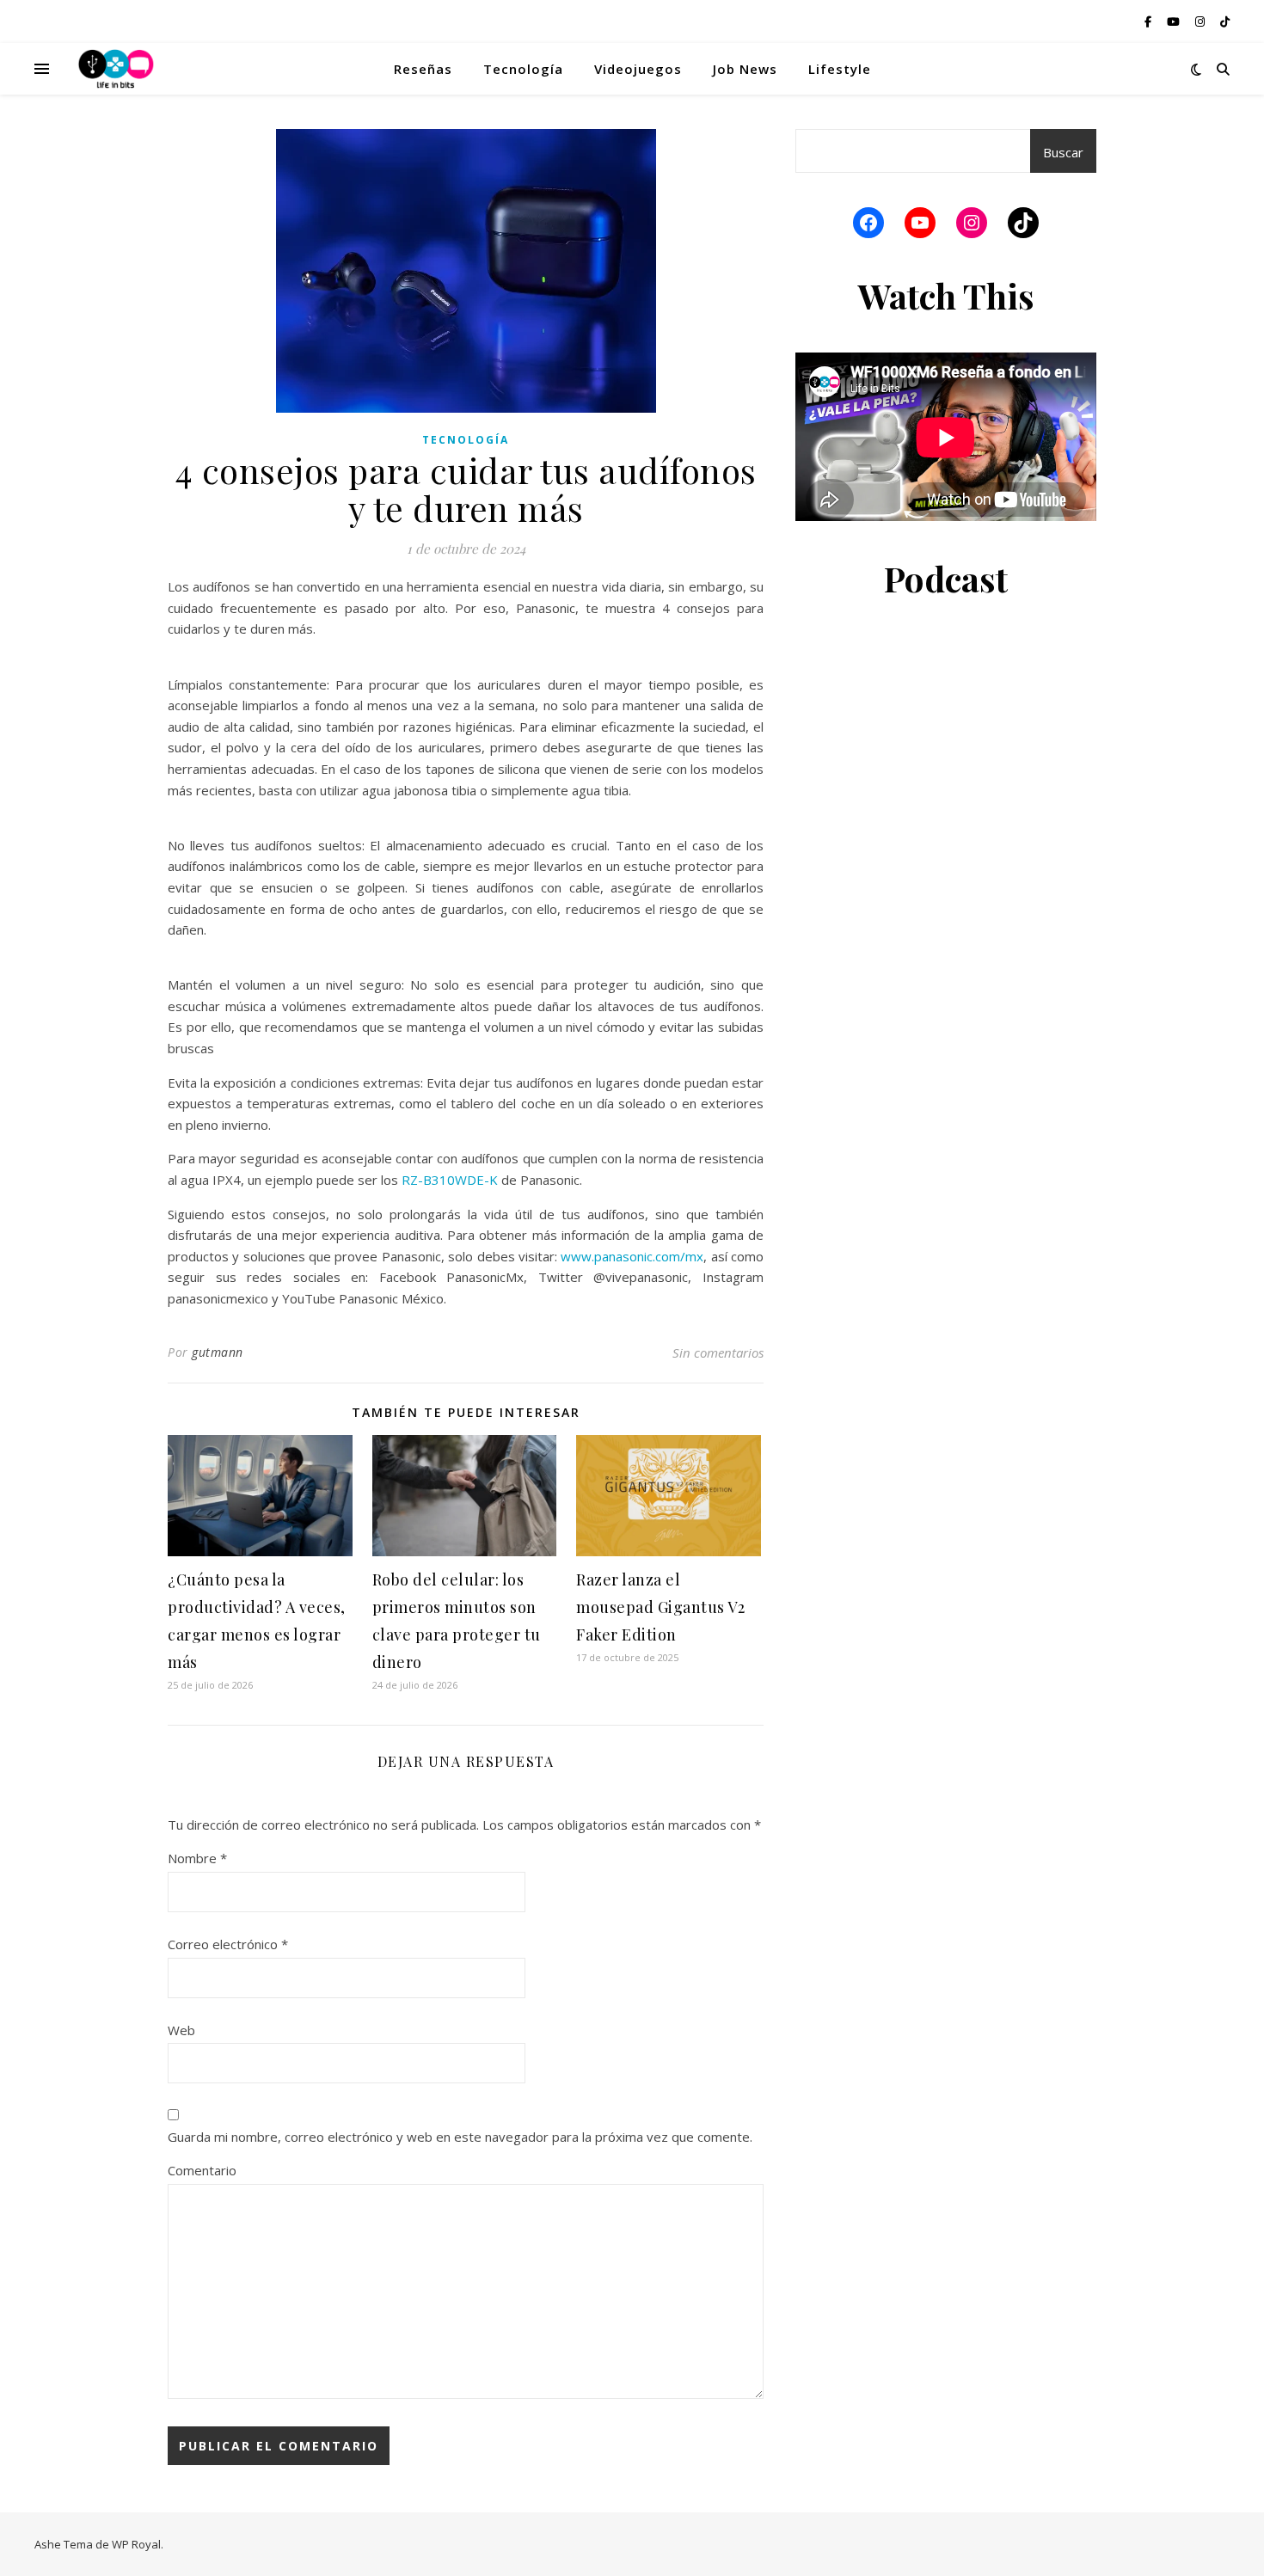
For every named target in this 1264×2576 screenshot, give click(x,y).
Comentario (202, 2170)
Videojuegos (638, 69)
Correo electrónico (228, 1944)
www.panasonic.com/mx (632, 1256)
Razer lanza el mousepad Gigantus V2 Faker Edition (660, 1607)
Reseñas (423, 69)
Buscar (1063, 152)
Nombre (197, 1858)
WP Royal (136, 2544)
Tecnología (523, 69)
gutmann (218, 1352)
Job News (745, 69)
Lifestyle (840, 69)
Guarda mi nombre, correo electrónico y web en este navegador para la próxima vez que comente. (460, 2137)
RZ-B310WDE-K (450, 1180)
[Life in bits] (116, 69)
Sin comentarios (718, 1352)
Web (181, 2030)
